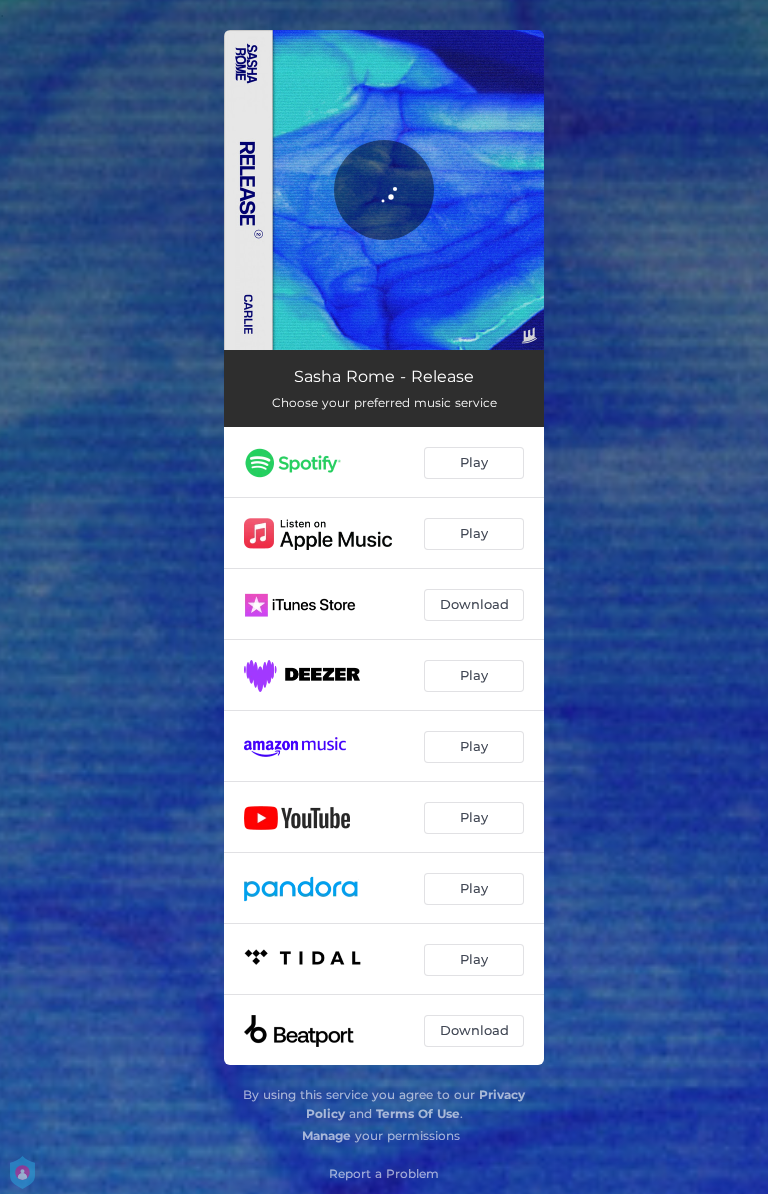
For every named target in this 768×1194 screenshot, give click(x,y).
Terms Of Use (418, 1113)
